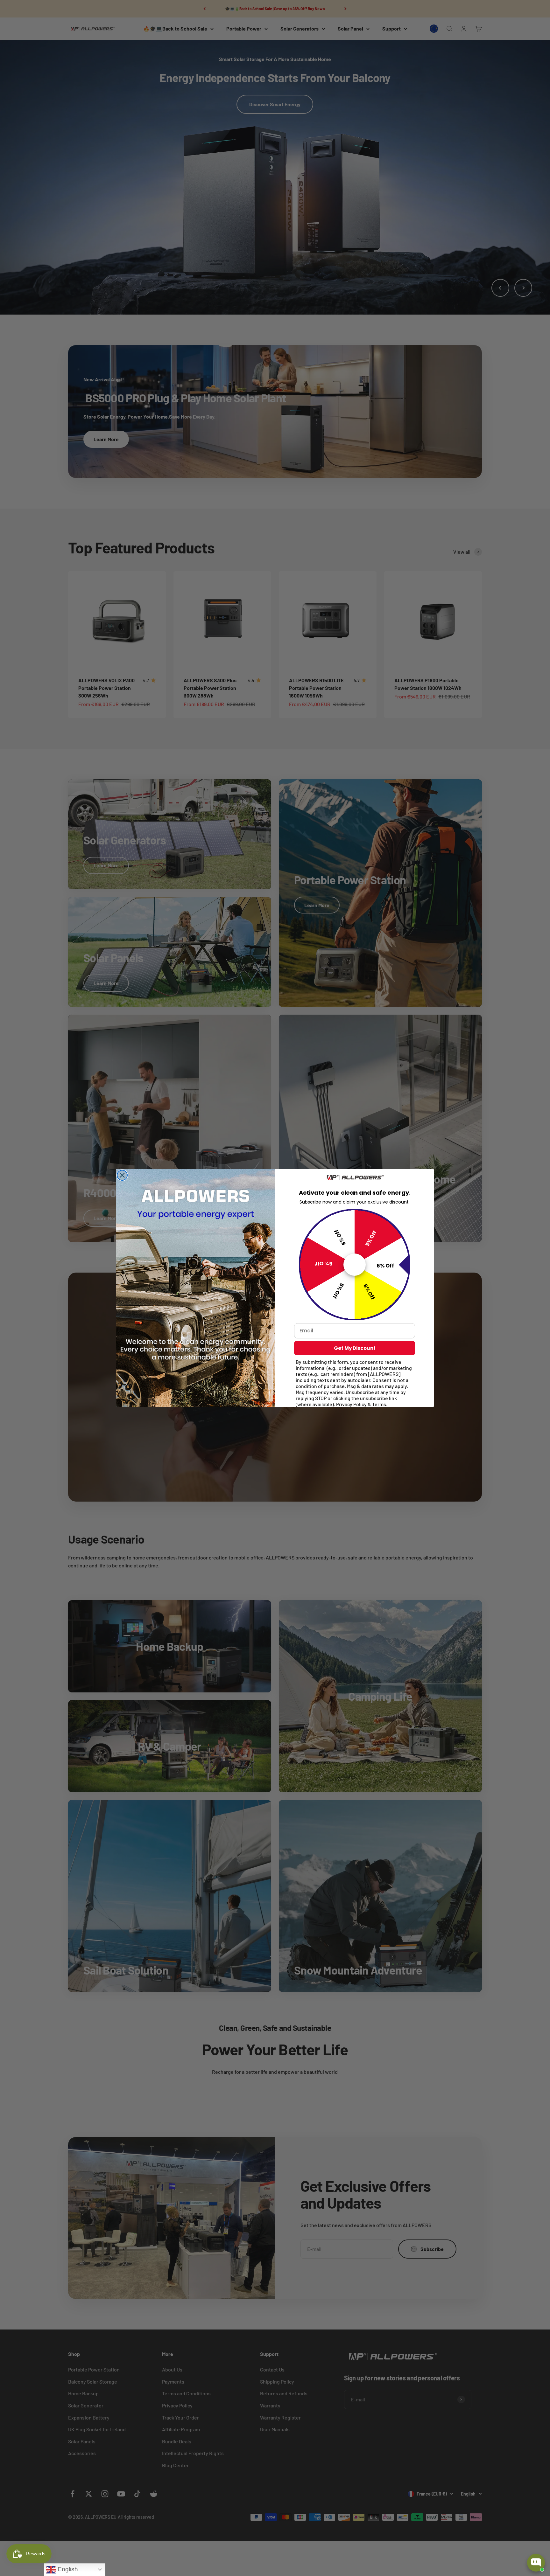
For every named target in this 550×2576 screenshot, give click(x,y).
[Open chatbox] (536, 2563)
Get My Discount (355, 1348)
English (67, 2569)
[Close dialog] (122, 1175)
